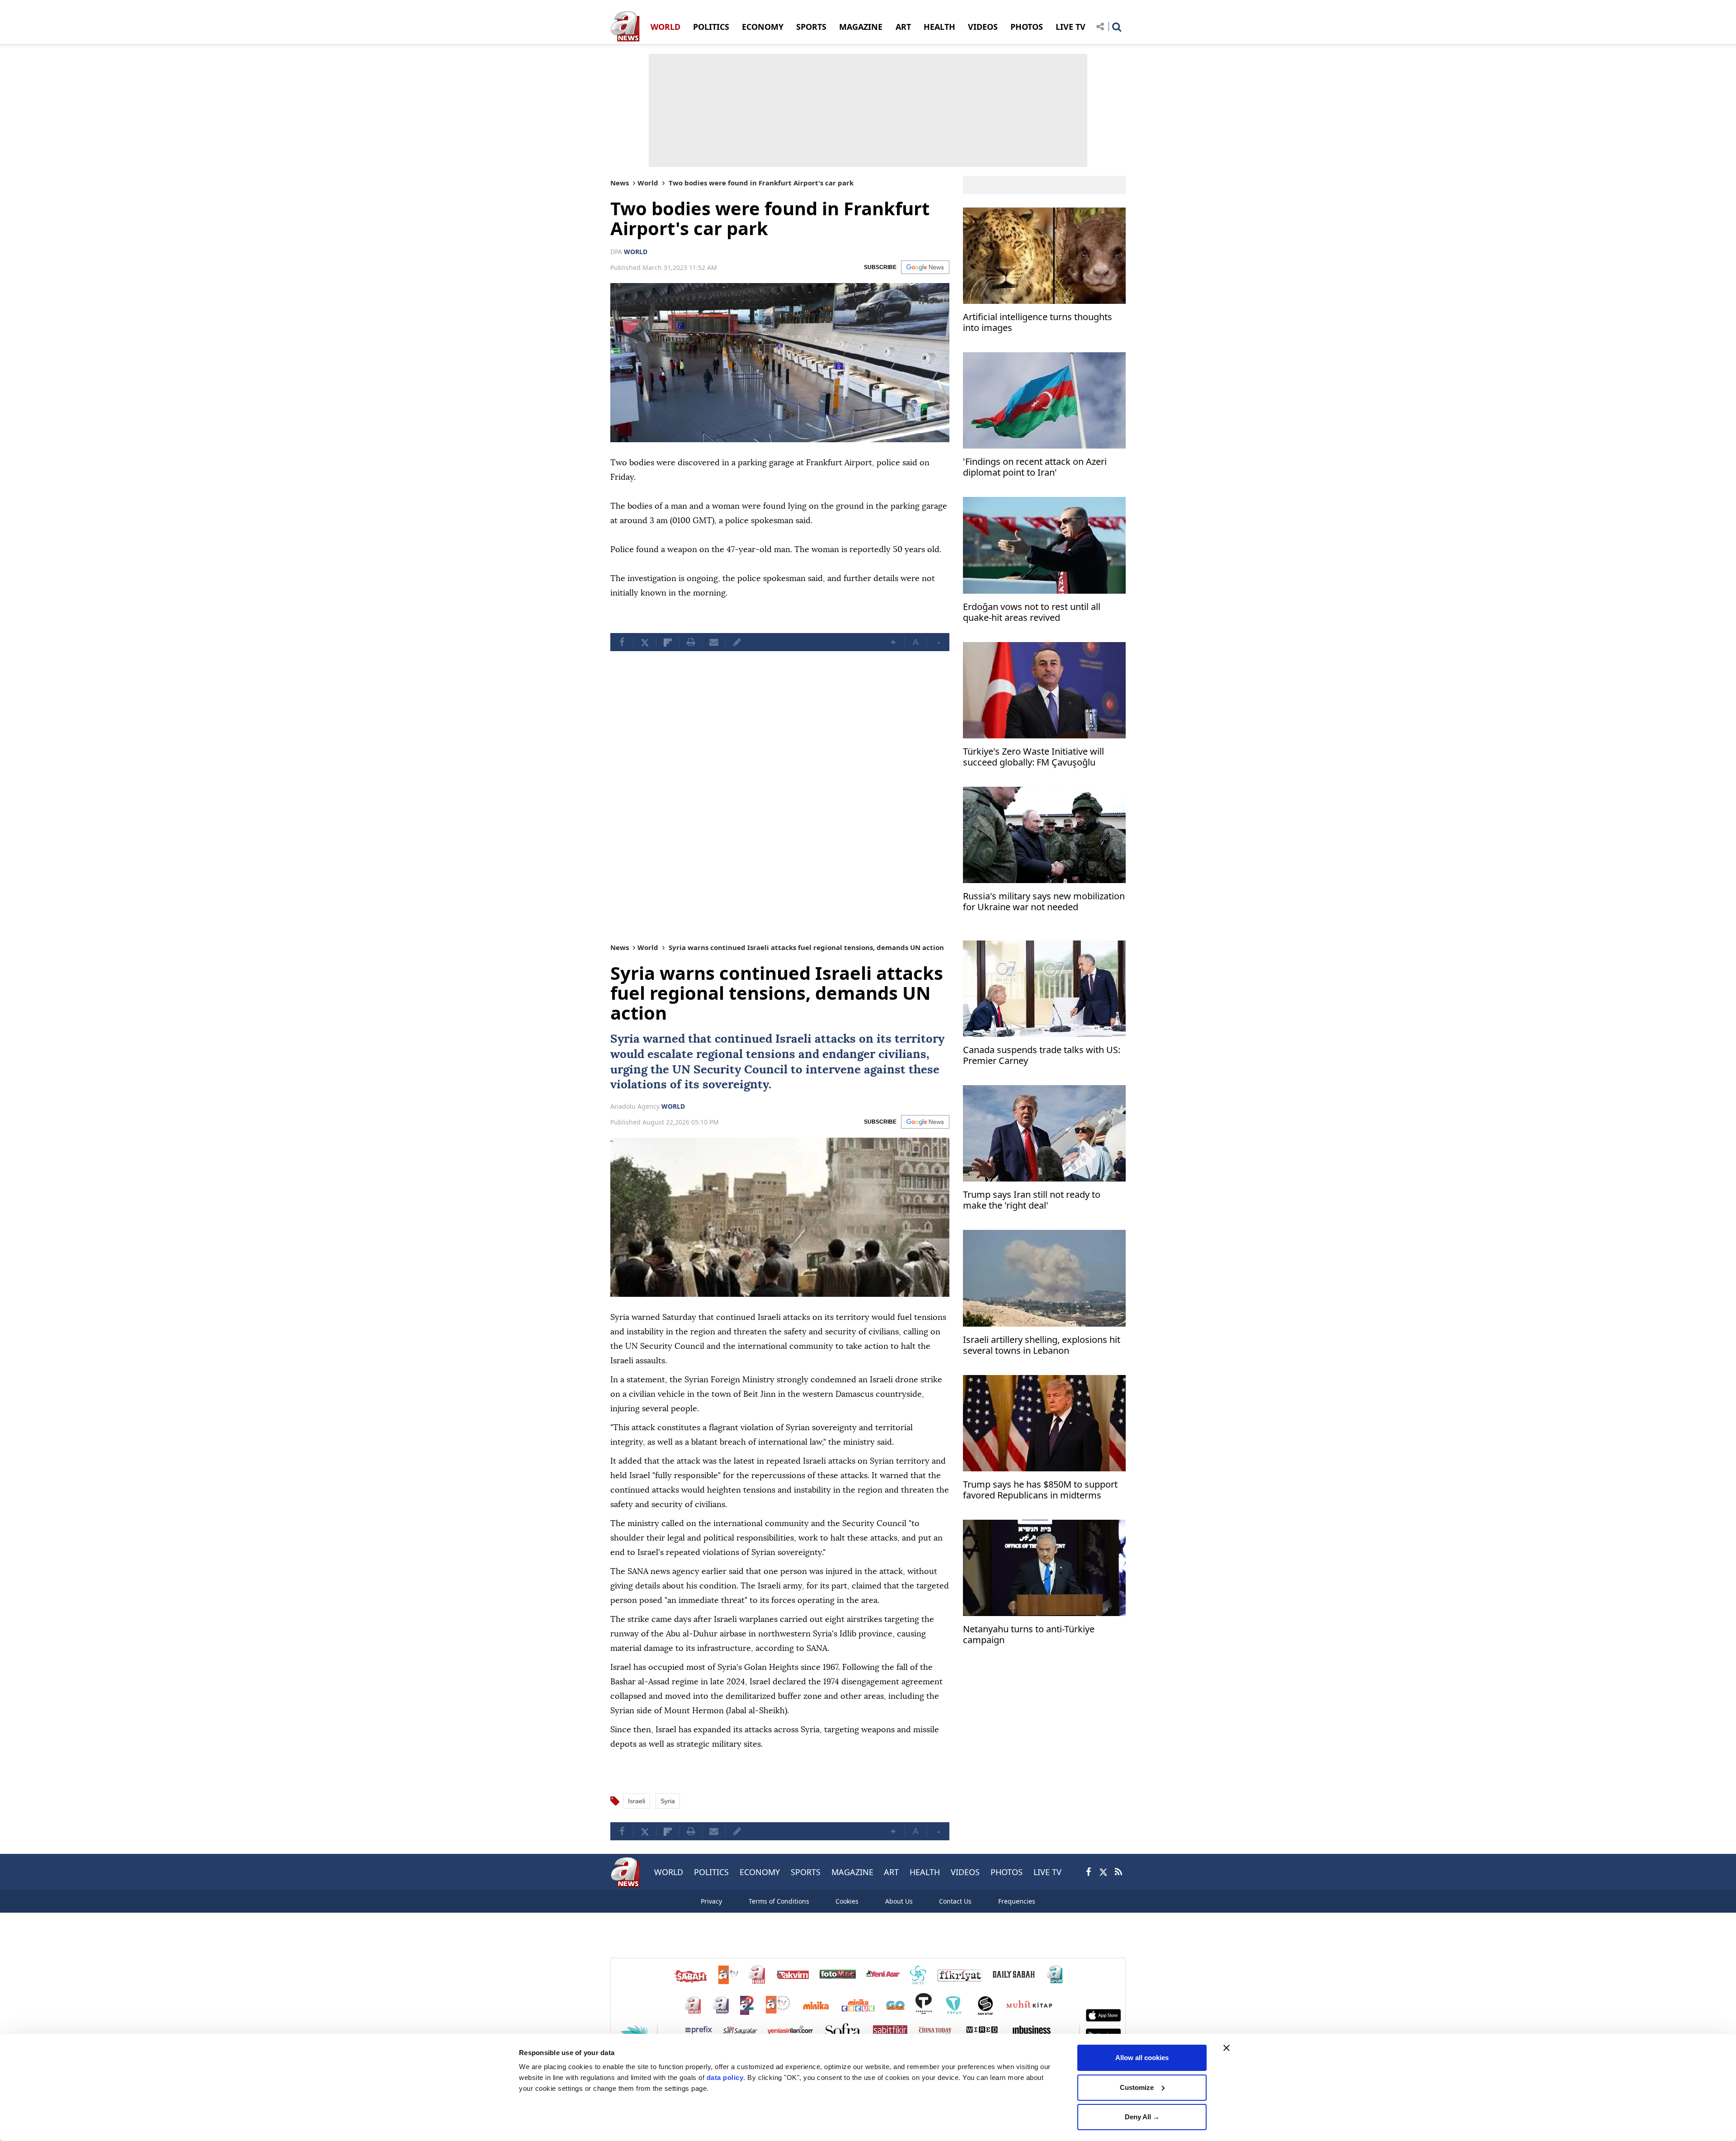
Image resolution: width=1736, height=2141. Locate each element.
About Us (899, 1901)
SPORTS (811, 27)
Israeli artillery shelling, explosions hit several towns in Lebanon (1042, 1345)
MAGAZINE (861, 27)
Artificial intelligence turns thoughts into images (1038, 323)
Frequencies (1017, 1901)
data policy (725, 2077)
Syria (625, 1039)
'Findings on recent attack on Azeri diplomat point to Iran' (1035, 467)
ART (903, 27)
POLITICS (711, 27)
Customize (1137, 2087)
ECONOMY (763, 27)
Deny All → (1142, 2117)
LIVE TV (1071, 27)
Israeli (793, 1039)
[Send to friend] (714, 642)
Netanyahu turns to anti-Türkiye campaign (1029, 1635)
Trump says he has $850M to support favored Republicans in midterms (1040, 1490)
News (620, 183)
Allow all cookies (1142, 2058)
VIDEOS (983, 27)
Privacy (711, 1901)
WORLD (665, 27)
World (648, 183)
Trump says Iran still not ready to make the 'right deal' (1032, 1200)
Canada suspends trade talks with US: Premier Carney (1042, 1056)
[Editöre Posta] (737, 642)
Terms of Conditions (779, 1901)
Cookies (847, 1901)
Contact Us (955, 1901)
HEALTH (939, 27)
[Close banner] (1227, 2048)
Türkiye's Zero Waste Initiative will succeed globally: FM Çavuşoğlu (1033, 757)
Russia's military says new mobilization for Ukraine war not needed (1044, 902)
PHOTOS (1027, 27)
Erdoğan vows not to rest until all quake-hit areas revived (1032, 612)
